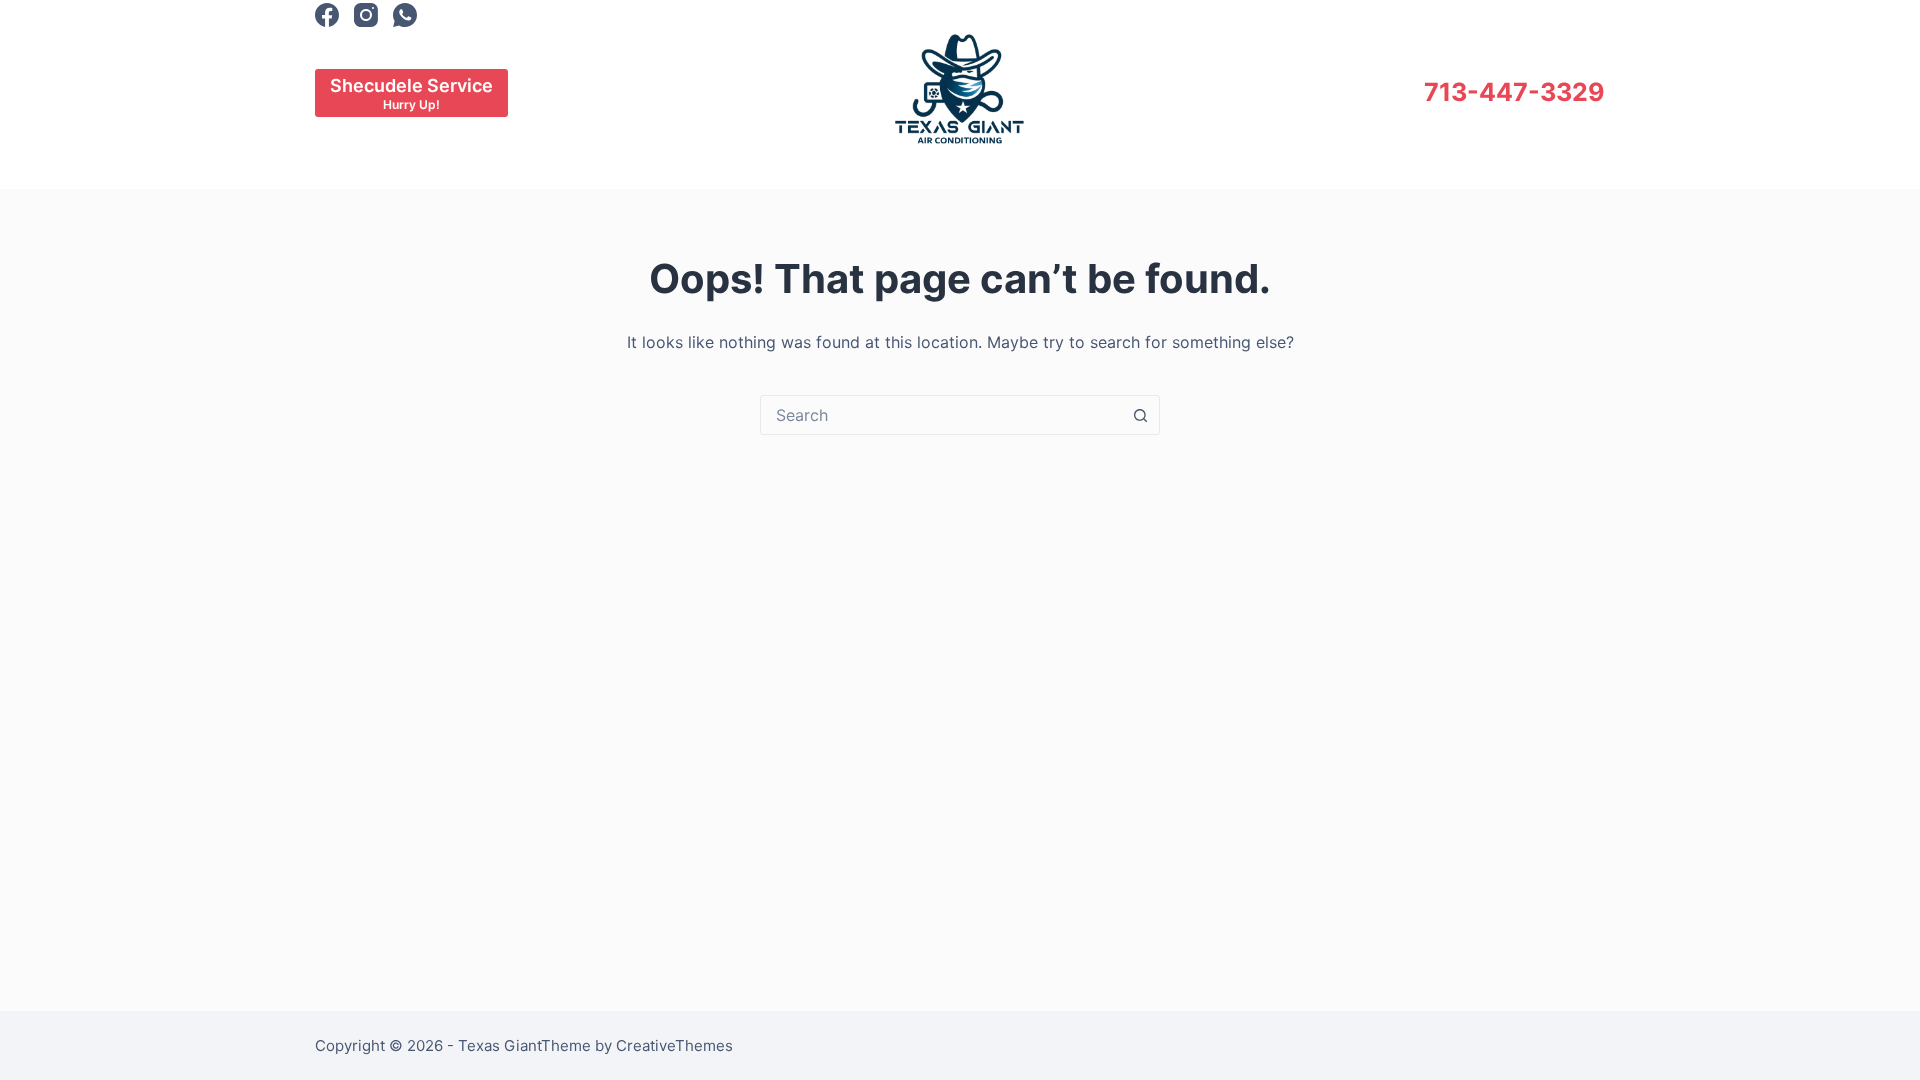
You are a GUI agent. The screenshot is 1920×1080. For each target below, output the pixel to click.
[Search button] (1140, 415)
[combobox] (941, 415)
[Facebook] (327, 15)
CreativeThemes (674, 1045)
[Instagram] (366, 15)
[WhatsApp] (405, 15)
